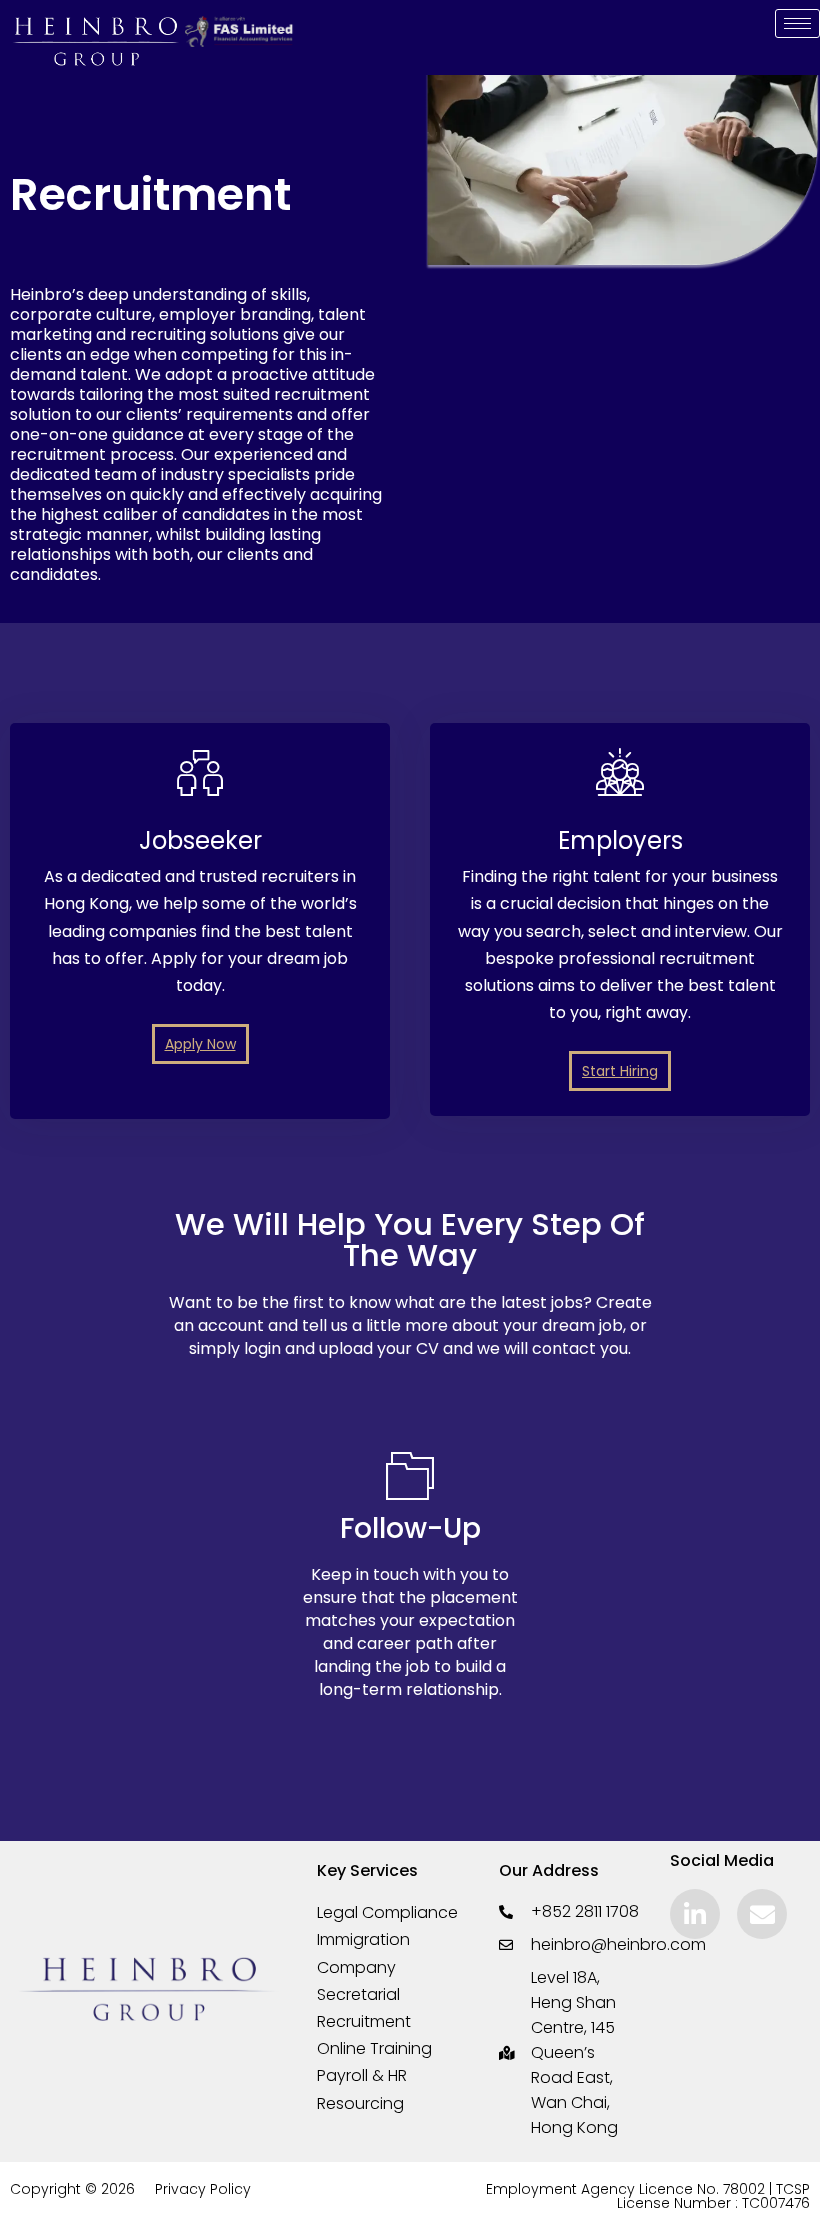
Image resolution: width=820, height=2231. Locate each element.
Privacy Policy (203, 2189)
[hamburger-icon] (797, 23)
